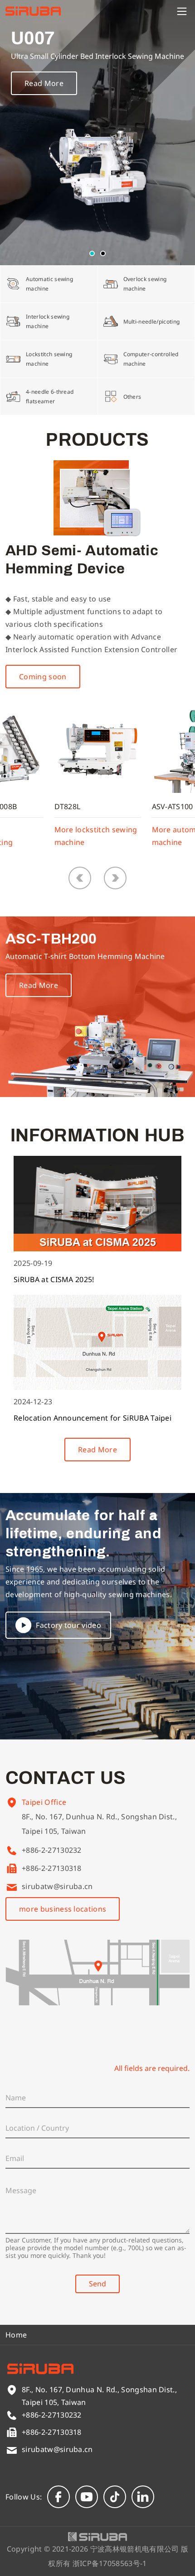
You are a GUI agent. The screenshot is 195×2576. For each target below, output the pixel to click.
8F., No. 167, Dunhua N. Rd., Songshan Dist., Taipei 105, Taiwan (99, 1824)
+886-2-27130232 (52, 1850)
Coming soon (43, 677)
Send (97, 2284)
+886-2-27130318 (52, 1868)
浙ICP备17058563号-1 (110, 2563)
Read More (44, 83)
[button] (92, 253)
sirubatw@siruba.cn (57, 1886)
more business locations (63, 1909)
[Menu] (182, 11)
